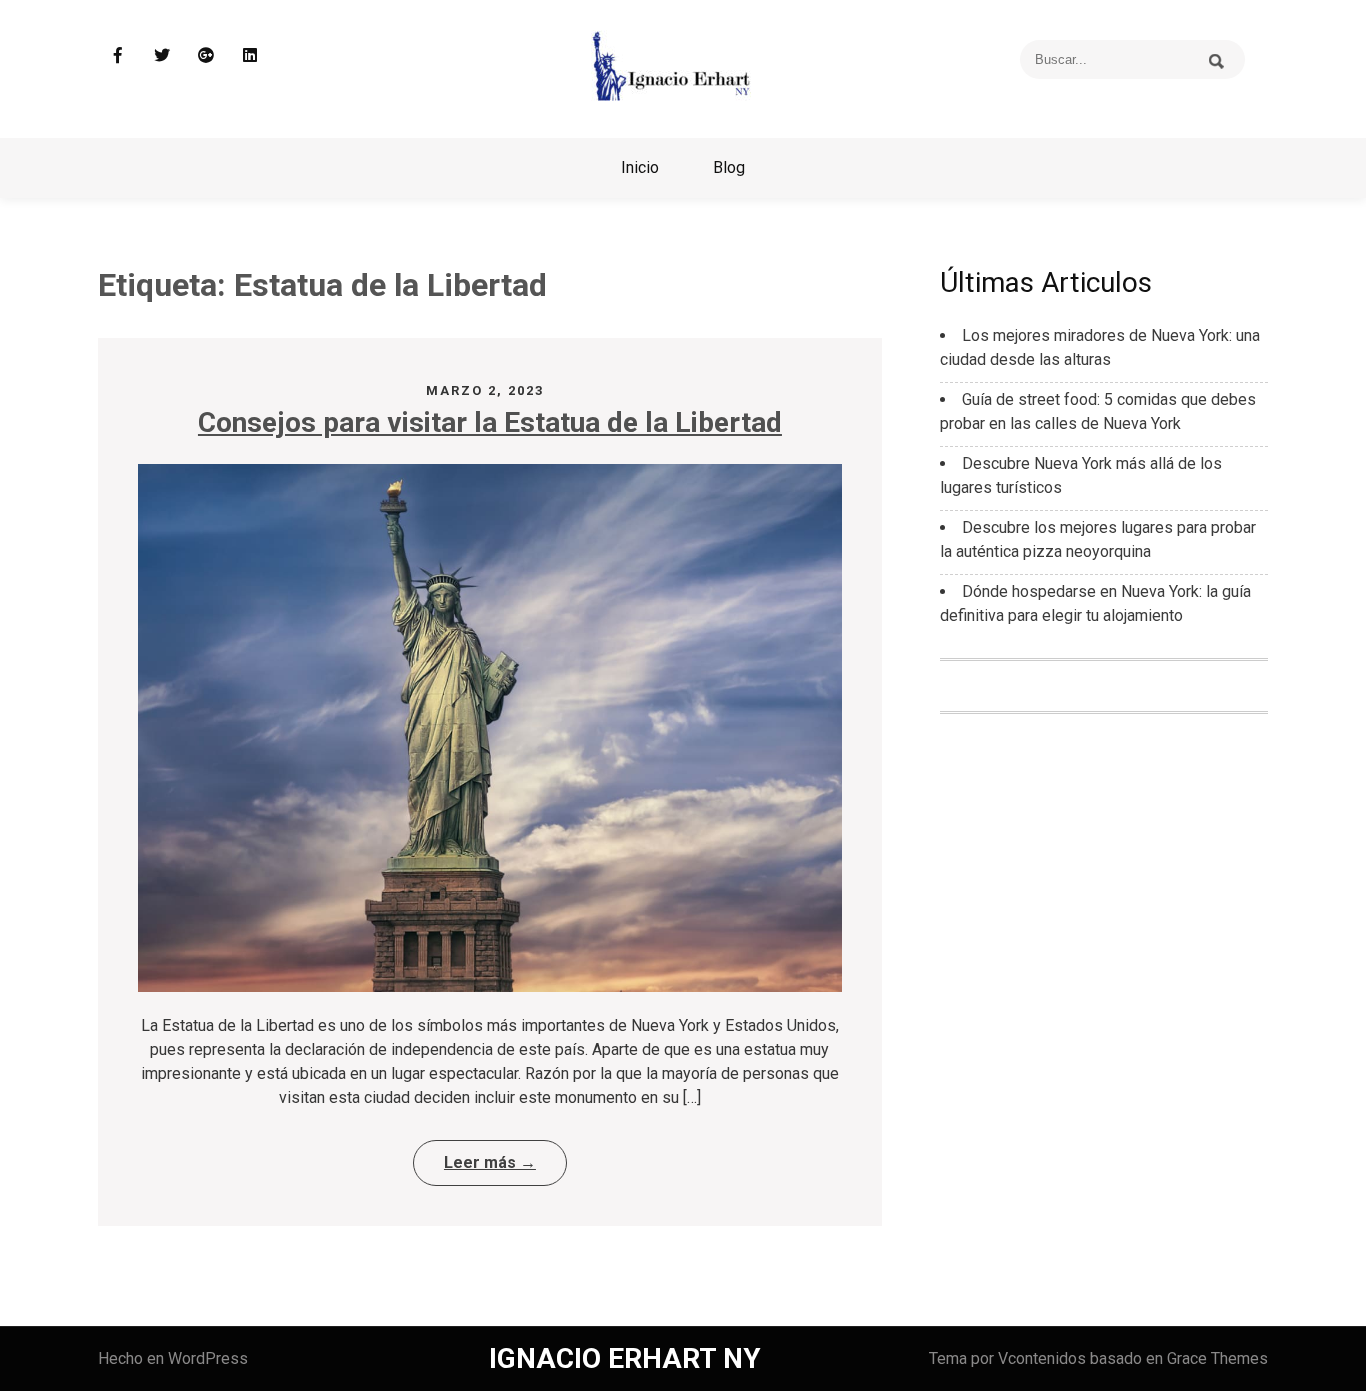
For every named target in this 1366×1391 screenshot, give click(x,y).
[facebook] (118, 55)
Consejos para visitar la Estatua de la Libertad (490, 422)
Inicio (640, 167)
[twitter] (162, 55)
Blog (729, 167)
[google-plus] (206, 55)
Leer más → (490, 1162)
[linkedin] (250, 55)
